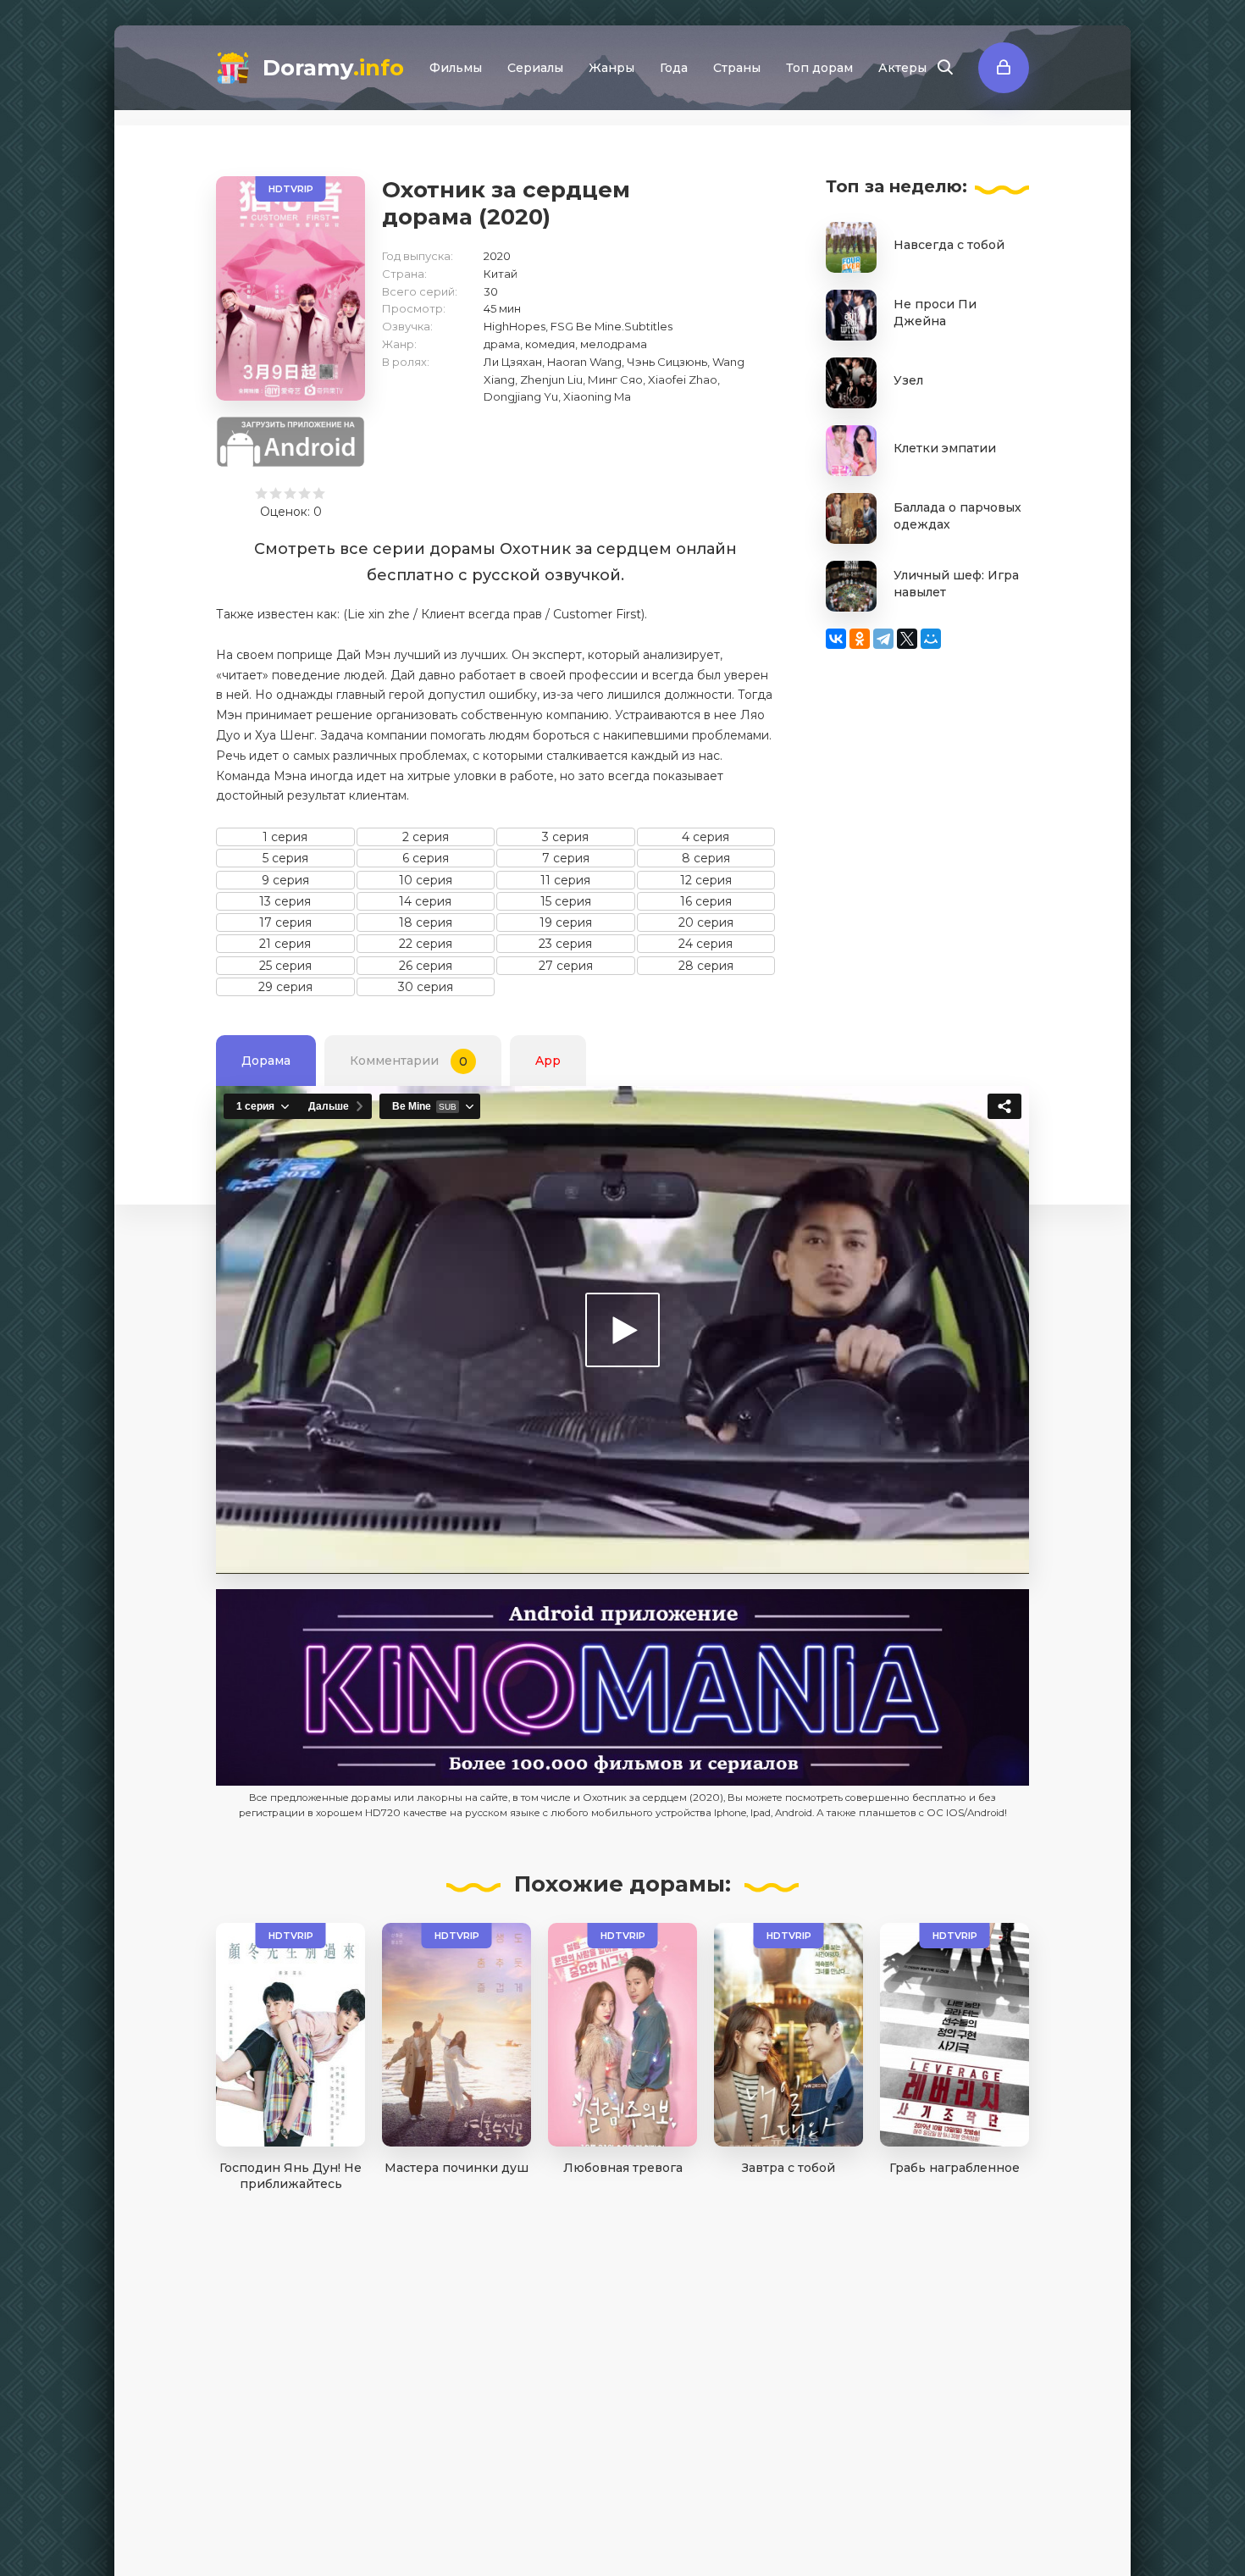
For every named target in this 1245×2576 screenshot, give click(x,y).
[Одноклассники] (860, 639)
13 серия (285, 901)
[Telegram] (883, 639)
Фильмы (456, 68)
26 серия (426, 966)
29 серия (285, 987)
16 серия (706, 901)
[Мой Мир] (931, 639)
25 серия (285, 966)
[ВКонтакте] (836, 639)
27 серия (566, 966)
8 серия (706, 858)
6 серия (426, 858)
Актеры (902, 68)
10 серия (426, 880)
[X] (907, 639)
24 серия (705, 944)
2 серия (426, 837)
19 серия (566, 922)
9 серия (285, 880)
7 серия (566, 858)
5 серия (285, 858)
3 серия (565, 837)
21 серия (285, 944)
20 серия (706, 922)
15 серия (566, 901)
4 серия (705, 837)
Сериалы (535, 68)
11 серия (565, 880)
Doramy (333, 68)
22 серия (426, 944)
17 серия (285, 922)
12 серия (706, 880)
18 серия (426, 922)
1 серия (285, 837)
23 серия (565, 944)
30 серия (426, 987)
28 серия (706, 966)
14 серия (425, 901)
